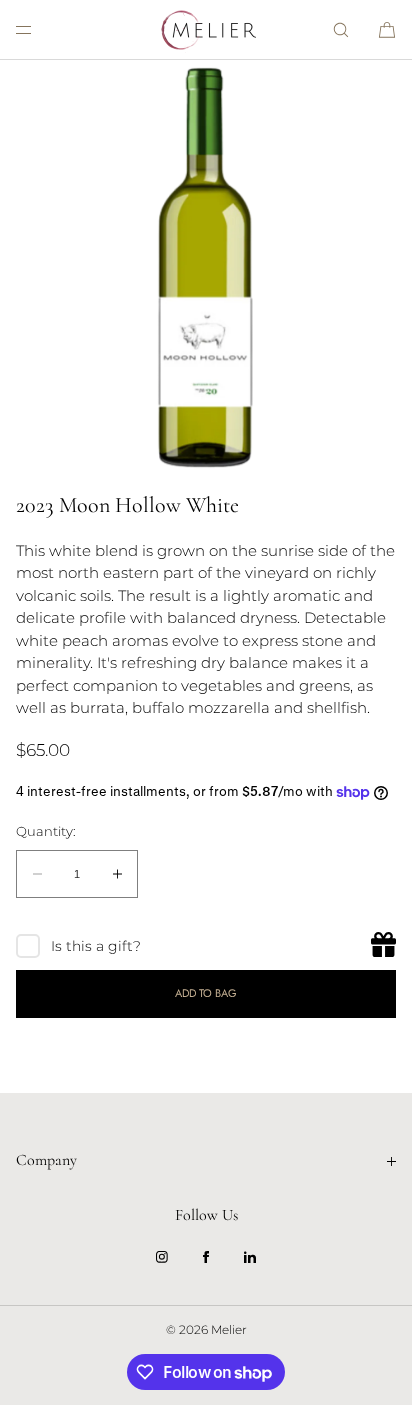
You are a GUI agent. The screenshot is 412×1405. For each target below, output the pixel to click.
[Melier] (206, 30)
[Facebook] (206, 1257)
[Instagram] (162, 1257)
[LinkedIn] (250, 1257)
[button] (341, 29)
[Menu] (40, 29)
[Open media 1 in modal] (206, 266)
